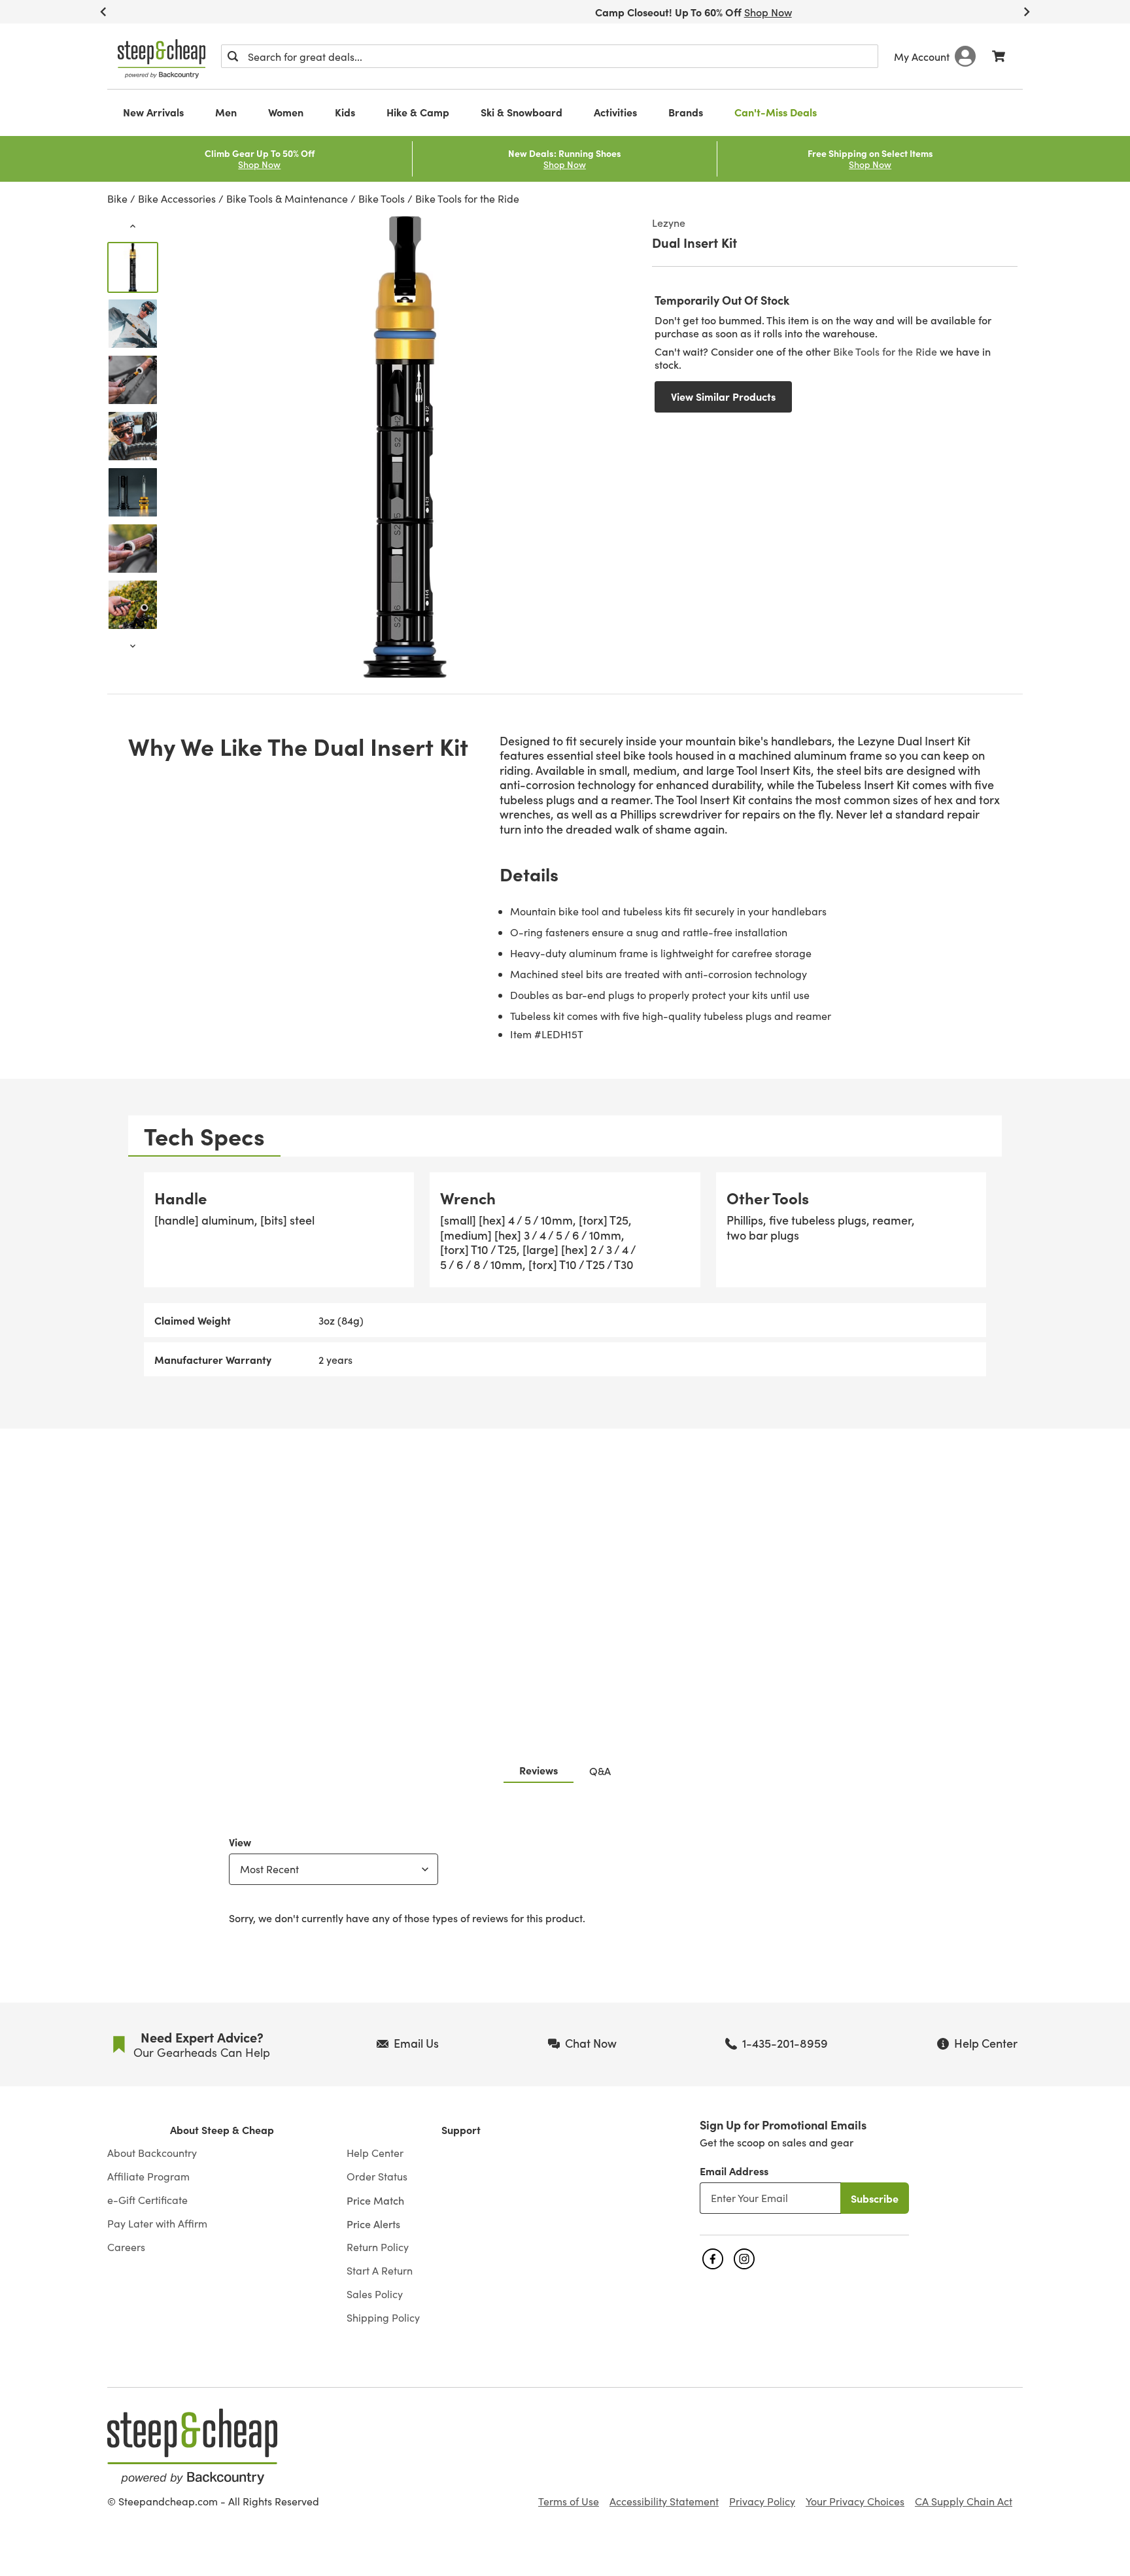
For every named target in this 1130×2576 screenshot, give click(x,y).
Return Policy (378, 2247)
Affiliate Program (148, 2177)
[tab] (204, 1136)
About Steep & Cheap (222, 2130)
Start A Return (380, 2271)
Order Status (377, 2177)
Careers (126, 2247)
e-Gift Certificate (147, 2200)
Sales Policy (375, 2294)
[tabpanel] (565, 1274)
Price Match (375, 2200)
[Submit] (233, 56)
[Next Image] (133, 646)
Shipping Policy (383, 2318)
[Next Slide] (1027, 12)
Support (461, 2130)
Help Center (375, 2153)
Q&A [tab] (600, 1771)
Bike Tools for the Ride (467, 198)
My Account (922, 56)
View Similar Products (723, 396)
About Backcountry (152, 2153)
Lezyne (669, 222)
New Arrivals (153, 112)
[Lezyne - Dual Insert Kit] (133, 267)
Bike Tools (382, 198)
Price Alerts (373, 2224)
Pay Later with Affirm (157, 2224)
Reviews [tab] (539, 1770)
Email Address (734, 2171)
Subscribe (875, 2198)
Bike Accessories (177, 198)
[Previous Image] (133, 226)
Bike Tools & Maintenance (287, 198)
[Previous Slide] (103, 12)
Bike (117, 198)
